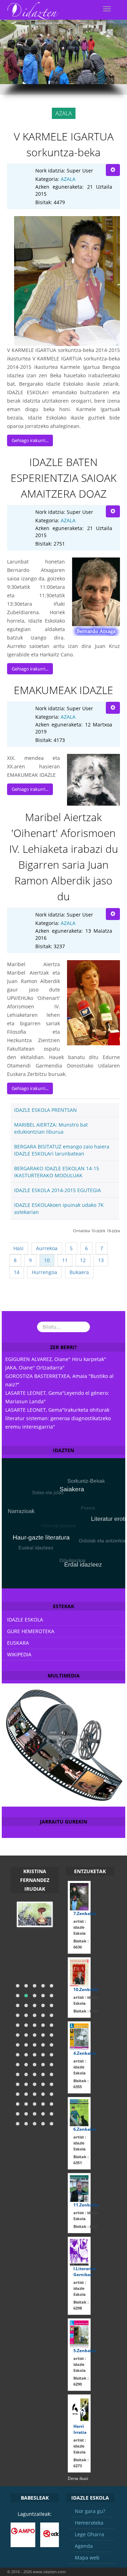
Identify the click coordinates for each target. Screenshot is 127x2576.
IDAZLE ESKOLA (25, 1620)
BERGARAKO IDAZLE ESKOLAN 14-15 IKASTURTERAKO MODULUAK (57, 1172)
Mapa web (87, 2558)
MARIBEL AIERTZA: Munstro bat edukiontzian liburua (51, 1128)
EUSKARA (18, 1643)
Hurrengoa (44, 1272)
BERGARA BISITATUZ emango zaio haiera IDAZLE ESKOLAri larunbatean (62, 1150)
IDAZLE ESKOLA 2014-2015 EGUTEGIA (58, 1190)
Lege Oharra (89, 2534)
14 (17, 1272)
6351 (81, 2160)
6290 (81, 2381)
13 (101, 1260)
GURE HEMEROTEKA (31, 1631)
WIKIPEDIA (19, 1654)
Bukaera (79, 1272)
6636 (81, 1944)
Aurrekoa (47, 1248)
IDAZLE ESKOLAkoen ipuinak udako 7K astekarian (59, 1208)
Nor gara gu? (90, 2511)
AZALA (68, 179)
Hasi (19, 1248)
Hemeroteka (89, 2523)
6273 (81, 2463)
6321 (86, 2226)
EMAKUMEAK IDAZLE (64, 690)
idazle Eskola (80, 1927)
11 (65, 1260)
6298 (81, 2305)
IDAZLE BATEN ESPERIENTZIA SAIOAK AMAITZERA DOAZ (64, 478)
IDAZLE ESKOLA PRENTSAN (46, 1110)
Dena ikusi (78, 2478)
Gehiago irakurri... (30, 440)
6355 (81, 2084)
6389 (86, 2011)
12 (83, 1260)
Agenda (84, 2546)
